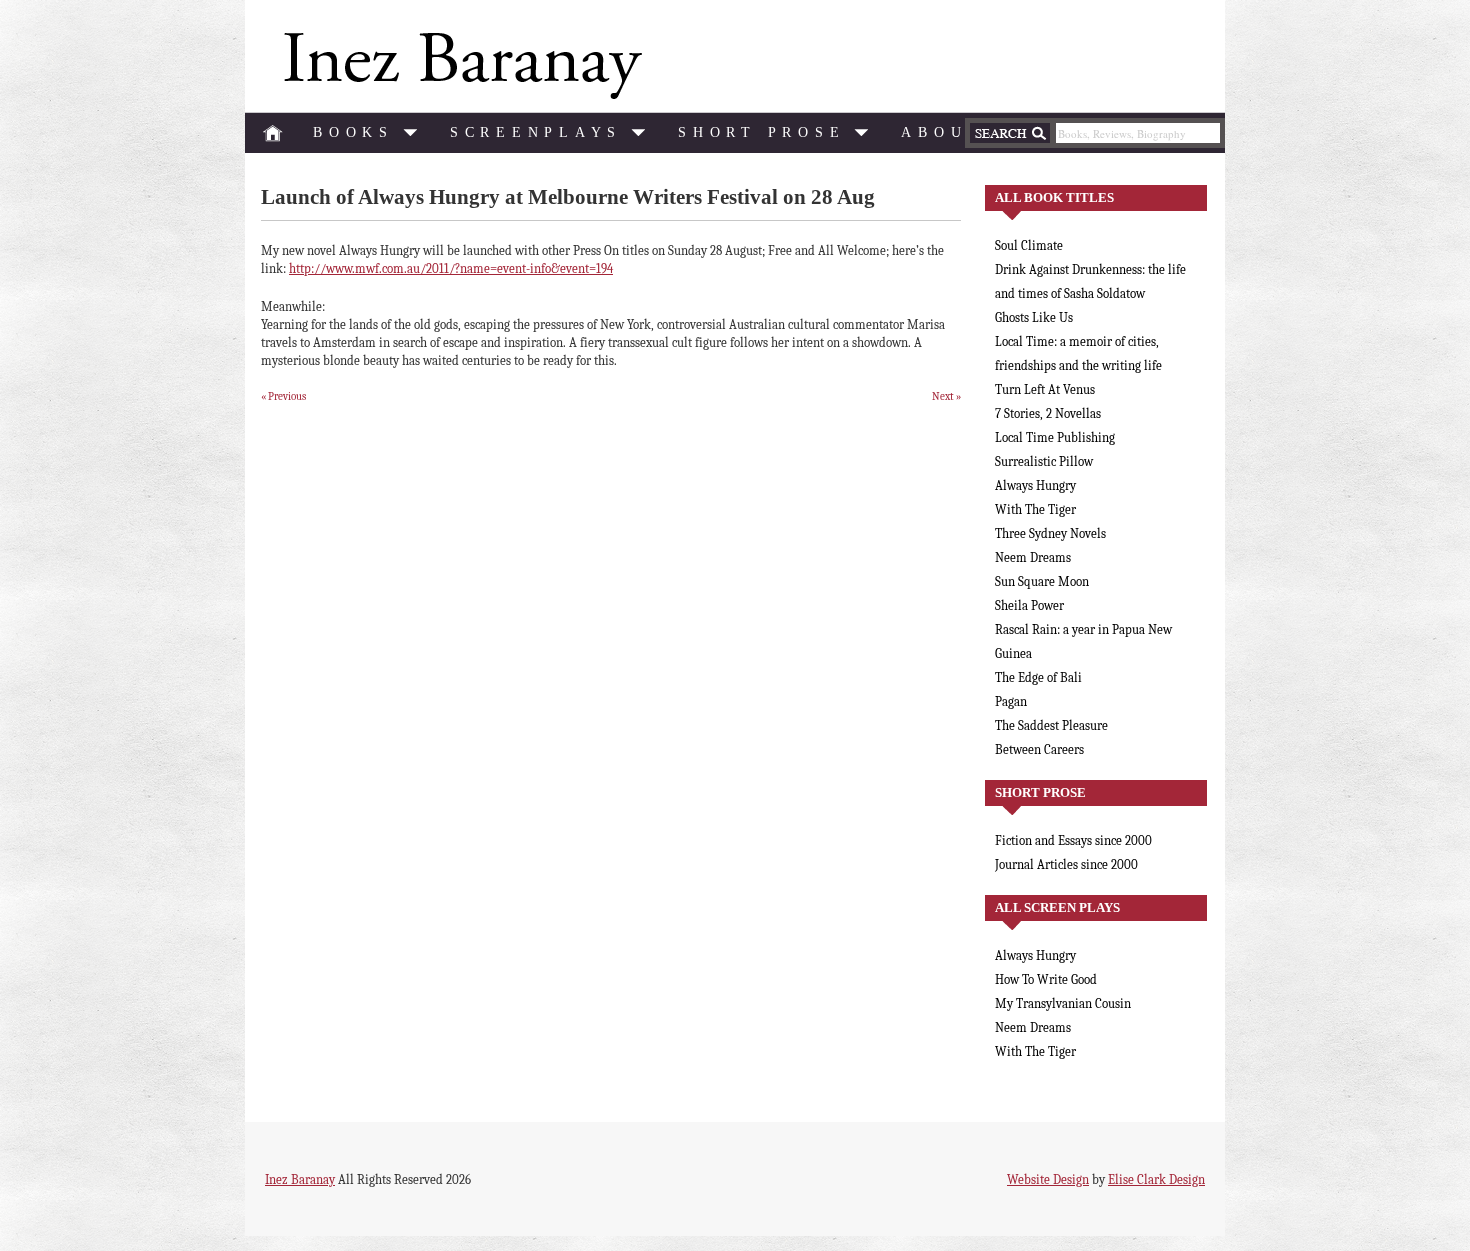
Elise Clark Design (1156, 1179)
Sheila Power (1029, 605)
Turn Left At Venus (1045, 389)
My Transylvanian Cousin (1063, 1003)
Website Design (1048, 1179)
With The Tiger (1035, 509)
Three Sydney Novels (1050, 533)
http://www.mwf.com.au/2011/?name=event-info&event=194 (451, 268)
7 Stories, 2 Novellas (1048, 413)
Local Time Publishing (1055, 437)
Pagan (1011, 701)
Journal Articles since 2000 (1066, 864)
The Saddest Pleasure (1051, 725)
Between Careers (1039, 749)
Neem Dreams (1033, 557)
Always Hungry (1035, 485)
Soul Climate (1029, 245)
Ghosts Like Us (1034, 317)
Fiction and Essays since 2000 (1073, 840)
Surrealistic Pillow (1044, 461)
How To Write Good (1046, 979)
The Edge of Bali (1038, 677)
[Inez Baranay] (459, 66)
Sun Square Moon (1042, 581)
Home (273, 133)
